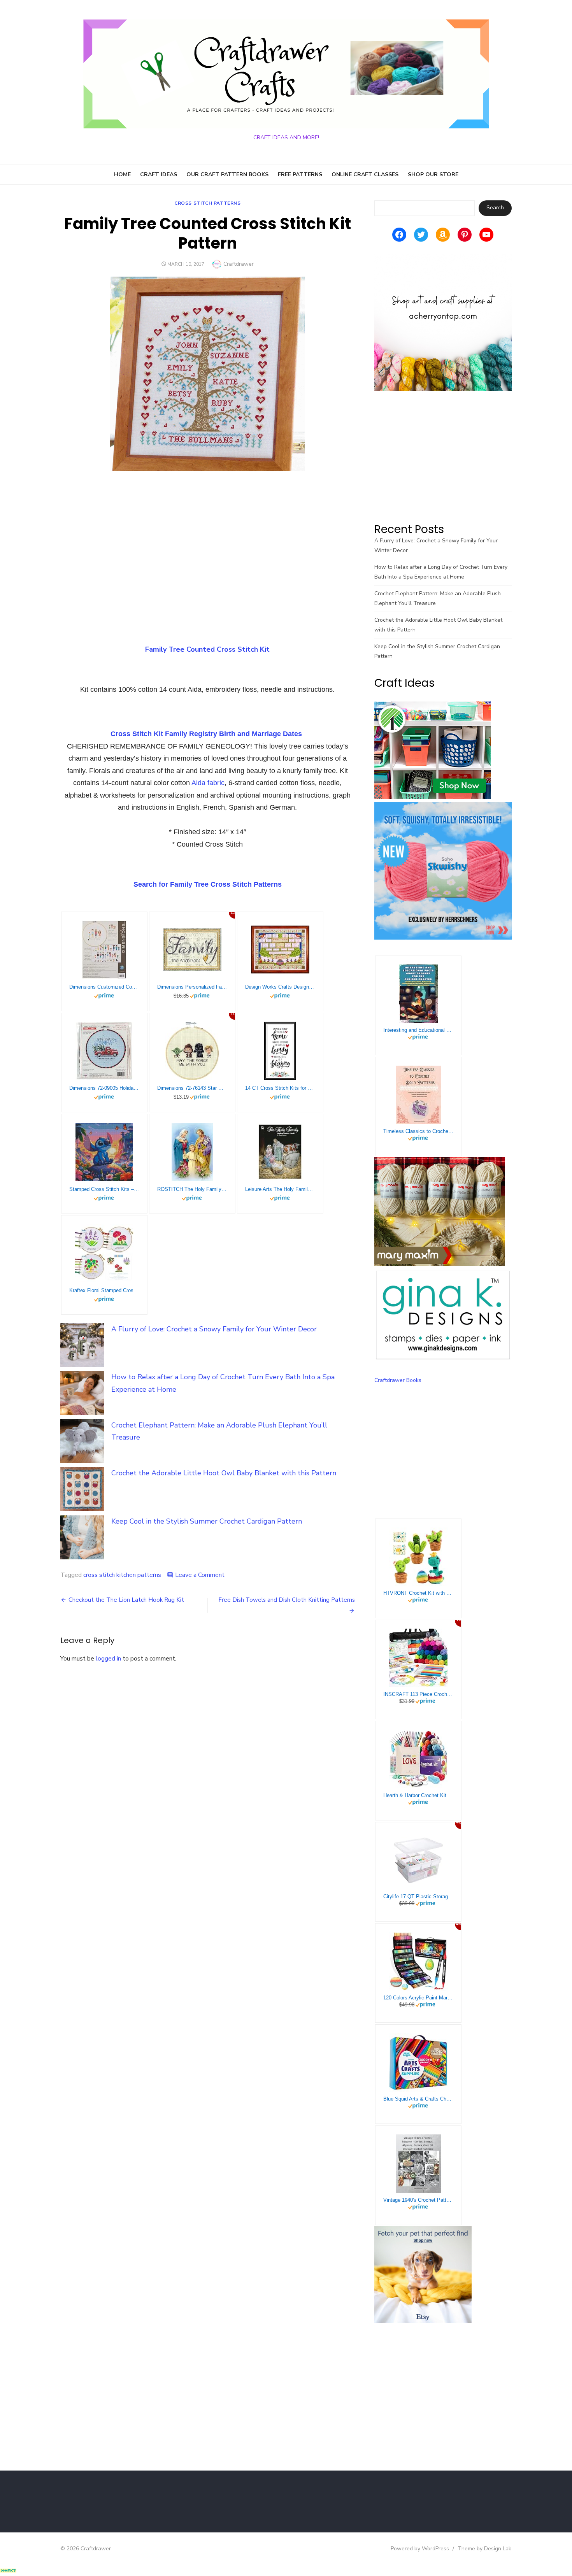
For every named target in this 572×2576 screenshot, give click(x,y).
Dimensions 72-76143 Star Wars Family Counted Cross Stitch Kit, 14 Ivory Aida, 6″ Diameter (192, 1088)
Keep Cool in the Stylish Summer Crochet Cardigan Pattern (207, 1521)
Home (122, 174)
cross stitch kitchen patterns (122, 1575)
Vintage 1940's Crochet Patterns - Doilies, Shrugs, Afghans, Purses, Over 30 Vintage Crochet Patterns (418, 2200)
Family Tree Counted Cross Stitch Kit (207, 649)
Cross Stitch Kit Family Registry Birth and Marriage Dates (206, 734)
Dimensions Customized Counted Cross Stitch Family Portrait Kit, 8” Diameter (104, 987)
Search (495, 208)
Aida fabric (208, 783)
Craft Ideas (159, 174)
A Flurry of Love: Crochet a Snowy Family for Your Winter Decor (214, 1329)
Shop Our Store (433, 174)
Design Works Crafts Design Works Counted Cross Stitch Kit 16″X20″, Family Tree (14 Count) (280, 987)
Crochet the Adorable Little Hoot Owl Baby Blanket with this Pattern (224, 1473)
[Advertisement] (208, 541)
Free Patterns (300, 174)
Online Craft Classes (365, 174)
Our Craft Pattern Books (227, 174)
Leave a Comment (200, 1575)
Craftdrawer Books (398, 1380)
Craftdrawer (239, 264)
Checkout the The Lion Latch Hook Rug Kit (126, 1600)
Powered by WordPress (420, 2549)
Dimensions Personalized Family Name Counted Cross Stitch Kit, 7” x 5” (192, 987)
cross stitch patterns (208, 203)
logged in (108, 1659)
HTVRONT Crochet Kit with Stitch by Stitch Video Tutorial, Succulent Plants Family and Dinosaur (418, 1593)
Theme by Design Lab (485, 2549)
